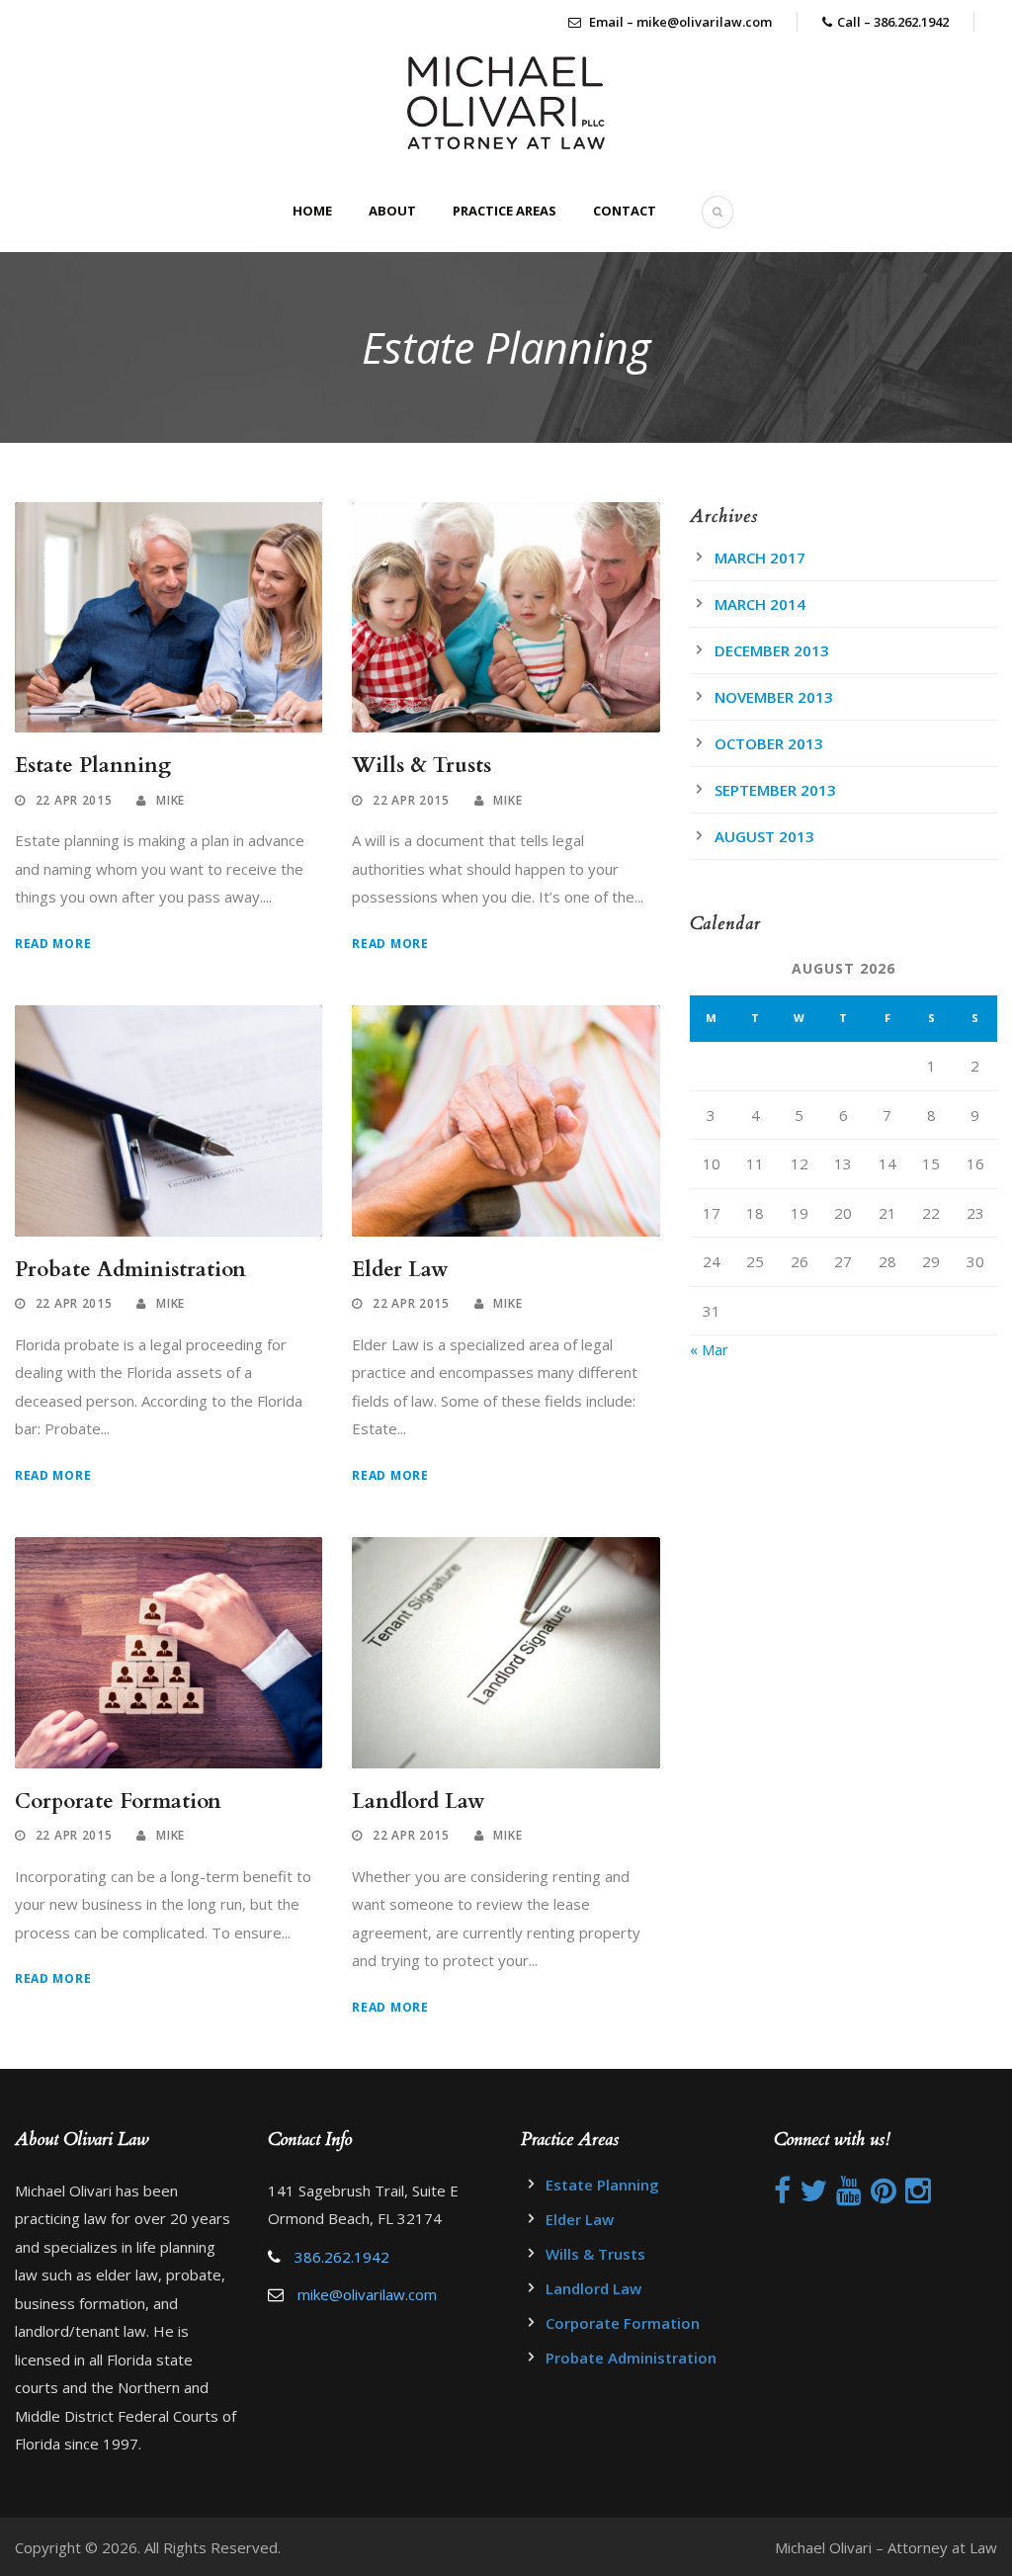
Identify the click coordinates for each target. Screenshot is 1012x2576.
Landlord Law (419, 1802)
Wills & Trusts (422, 766)
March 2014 (760, 604)
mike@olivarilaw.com (367, 2294)
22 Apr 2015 (74, 800)
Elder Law (400, 1270)
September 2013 (775, 790)
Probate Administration (130, 1270)
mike (170, 800)
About (392, 211)
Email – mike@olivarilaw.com (679, 22)
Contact (625, 211)
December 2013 (772, 650)
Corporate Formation (118, 1802)
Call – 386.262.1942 (893, 22)
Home (312, 211)
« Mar (709, 1349)
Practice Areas (505, 211)
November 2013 (774, 697)
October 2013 (769, 743)
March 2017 (760, 558)
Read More (53, 944)
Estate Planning (93, 766)
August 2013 (764, 836)
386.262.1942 (342, 2257)
